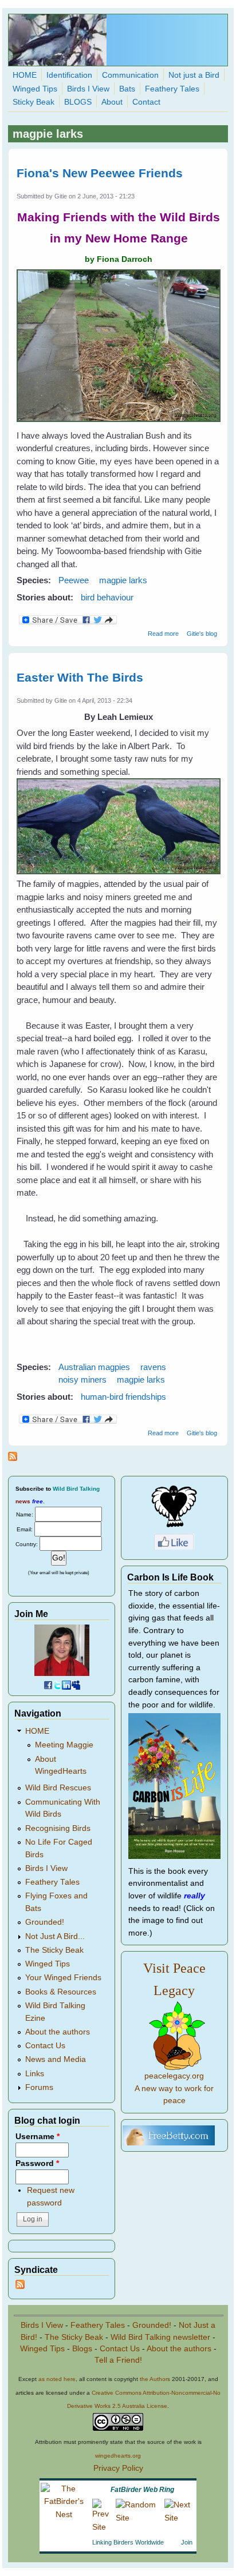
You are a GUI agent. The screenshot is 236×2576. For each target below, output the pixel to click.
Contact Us (45, 2046)
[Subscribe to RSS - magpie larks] (13, 1458)
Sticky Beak (34, 102)
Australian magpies (94, 1367)
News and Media (56, 2059)
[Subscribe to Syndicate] (20, 2286)
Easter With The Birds (80, 677)
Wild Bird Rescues (58, 1788)
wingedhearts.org (118, 2456)
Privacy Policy (118, 2468)
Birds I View (88, 89)
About (112, 102)
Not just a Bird (194, 75)
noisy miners (82, 1379)
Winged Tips (35, 89)
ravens (153, 1367)
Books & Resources (61, 1992)
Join (187, 2542)
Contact (146, 102)
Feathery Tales (172, 89)
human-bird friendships (123, 1397)
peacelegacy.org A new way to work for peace (174, 2088)
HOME (25, 75)
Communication (130, 75)
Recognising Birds (58, 1828)
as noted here (57, 2379)
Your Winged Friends (63, 1978)
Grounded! (45, 1922)
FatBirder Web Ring (142, 2490)
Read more (163, 634)
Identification (69, 75)
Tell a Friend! (118, 2360)
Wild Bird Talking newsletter (160, 2337)
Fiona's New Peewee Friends (100, 173)
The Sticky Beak (54, 1950)
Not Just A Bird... (55, 1936)
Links (35, 2074)
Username (38, 2137)
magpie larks (123, 580)
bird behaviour (107, 597)
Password (37, 2163)
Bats (127, 89)
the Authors (155, 2379)
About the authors (58, 2032)
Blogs (82, 2349)
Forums (39, 2087)
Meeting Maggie (64, 1745)
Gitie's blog (202, 634)
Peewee (74, 580)
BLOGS (78, 102)
